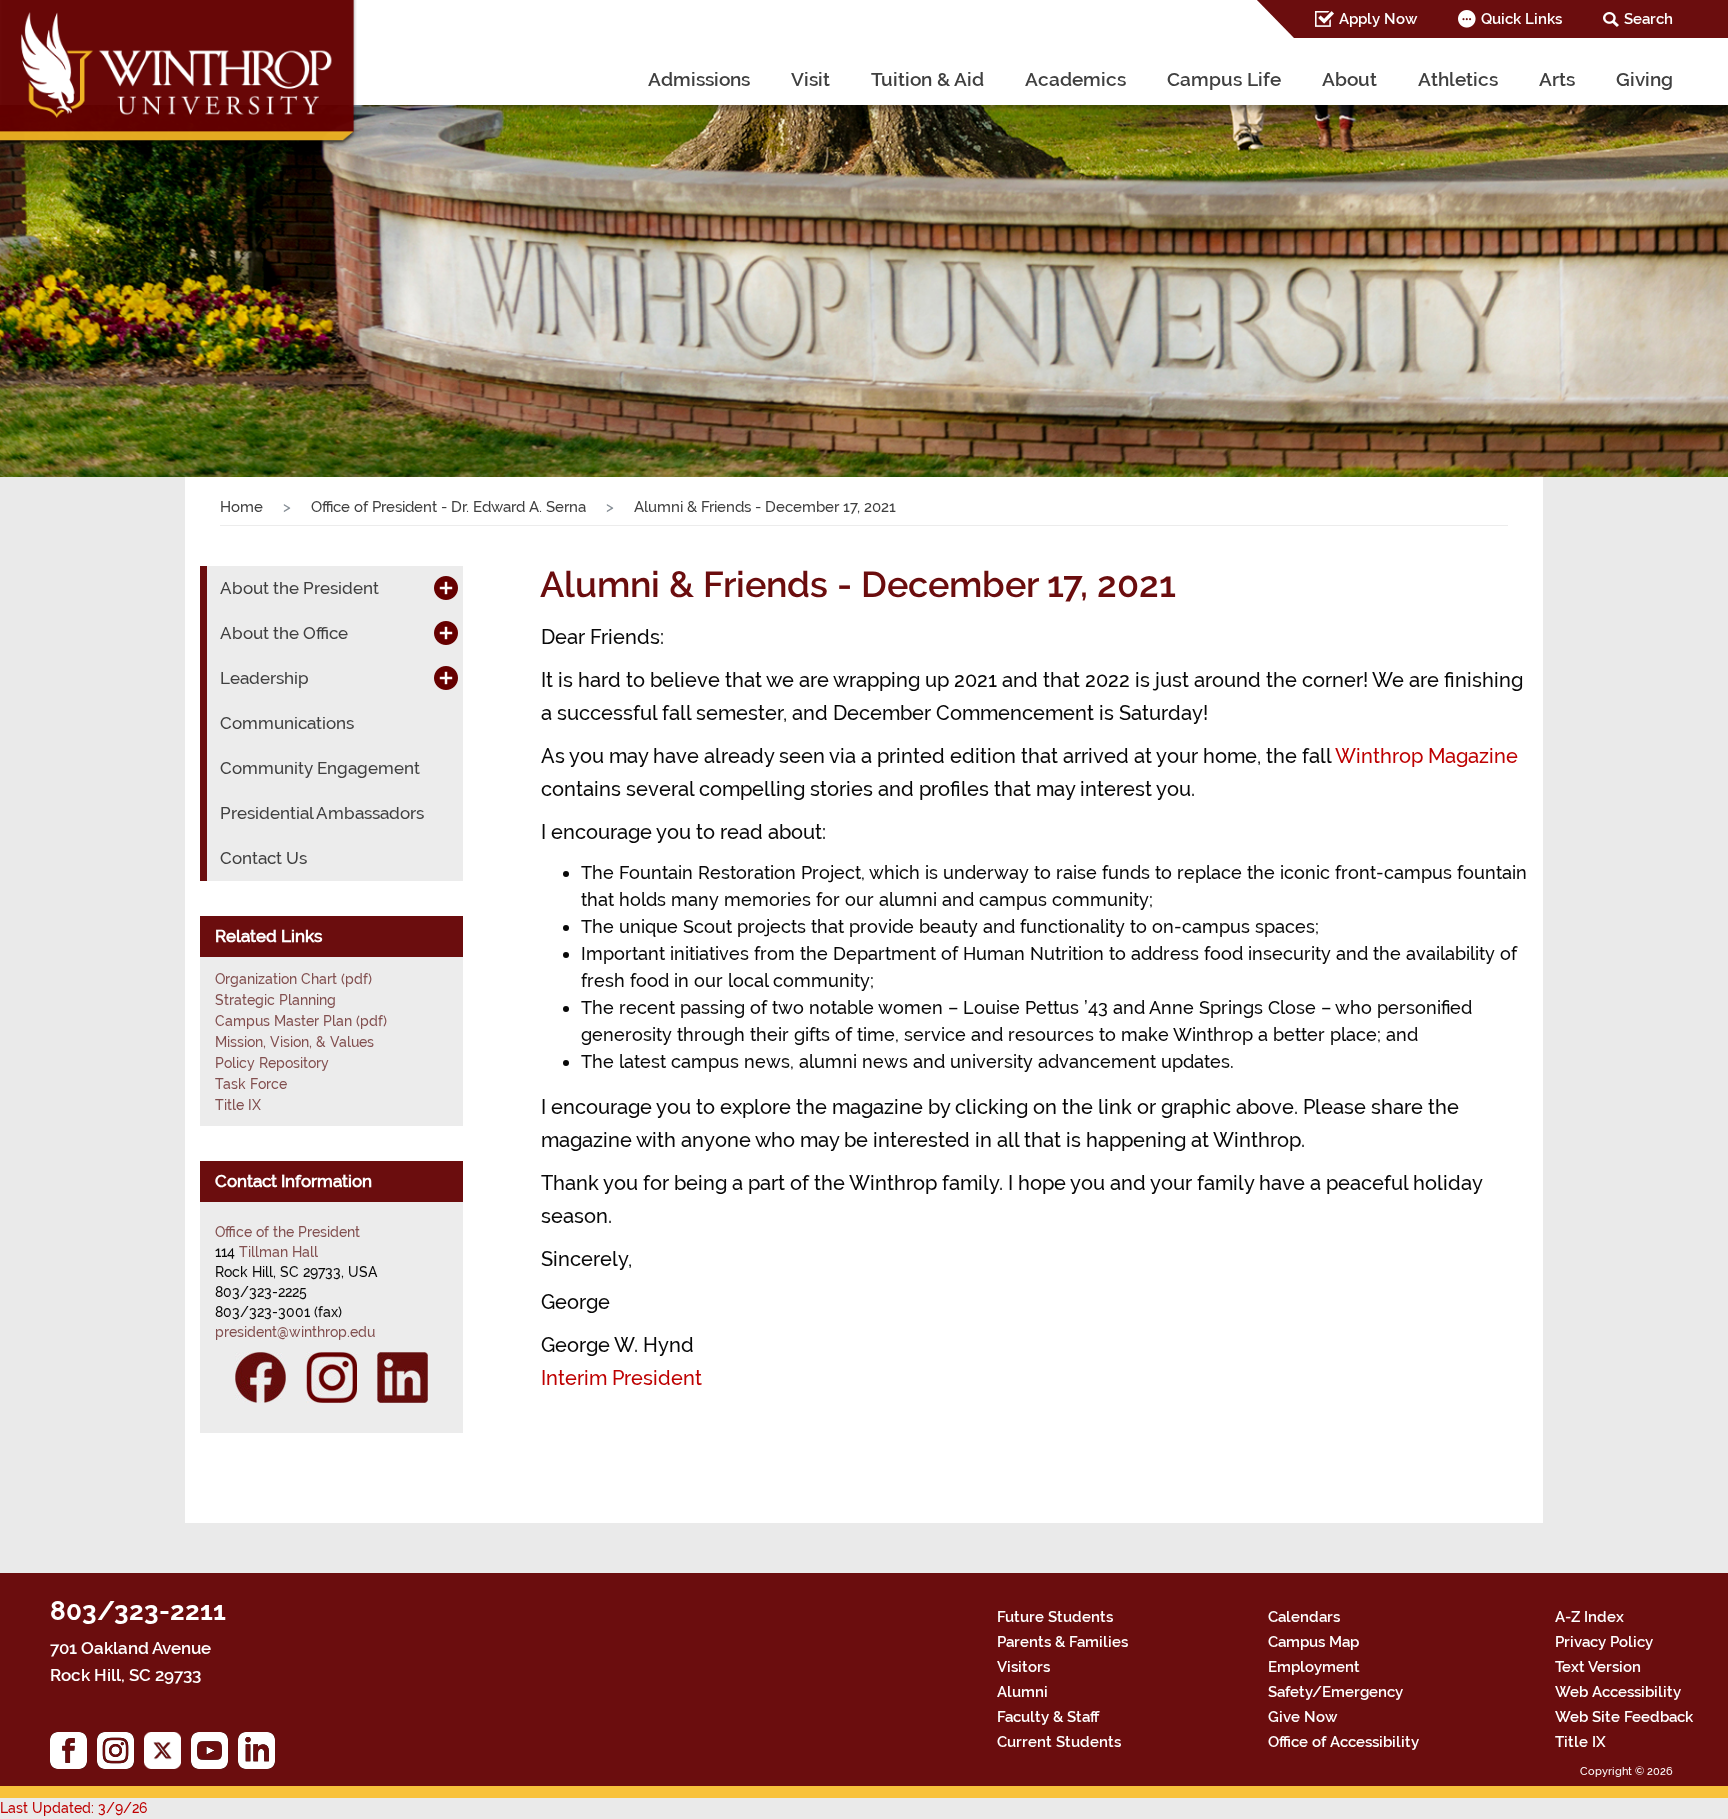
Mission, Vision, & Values (294, 1042)
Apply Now (1378, 19)
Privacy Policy (1604, 1642)
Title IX (238, 1105)
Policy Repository (272, 1063)
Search (1648, 19)
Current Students (1059, 1742)
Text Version (1598, 1667)
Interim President (621, 1378)
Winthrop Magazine (1426, 756)
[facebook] (73, 1755)
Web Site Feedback (1624, 1717)
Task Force (251, 1084)
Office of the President (287, 1232)
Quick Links (1521, 19)
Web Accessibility (1618, 1692)
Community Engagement (320, 768)
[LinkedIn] (402, 1377)
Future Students (1055, 1617)
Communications (287, 723)
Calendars (1304, 1617)
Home (241, 507)
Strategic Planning (275, 1000)
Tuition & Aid (927, 79)
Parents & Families (1062, 1642)
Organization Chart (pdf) (293, 979)
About (1349, 79)
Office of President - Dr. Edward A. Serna (448, 507)
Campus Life (1224, 79)
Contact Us (263, 858)
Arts (1557, 79)
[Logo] (179, 75)
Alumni (1022, 1692)
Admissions (699, 79)
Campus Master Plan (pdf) (301, 1021)
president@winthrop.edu (295, 1332)
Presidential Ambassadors (322, 813)
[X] (167, 1755)
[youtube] (214, 1755)
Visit (810, 79)
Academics (1075, 79)
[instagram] (120, 1755)
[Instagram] (331, 1377)
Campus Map (1313, 1642)
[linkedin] (261, 1755)
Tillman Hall (278, 1252)
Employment (1314, 1667)
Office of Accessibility (1343, 1742)
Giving (1644, 79)
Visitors (1023, 1667)
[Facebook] (260, 1377)
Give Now (1302, 1717)
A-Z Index (1589, 1617)
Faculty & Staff (1048, 1717)
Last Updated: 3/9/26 (73, 1808)
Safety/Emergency (1335, 1692)
